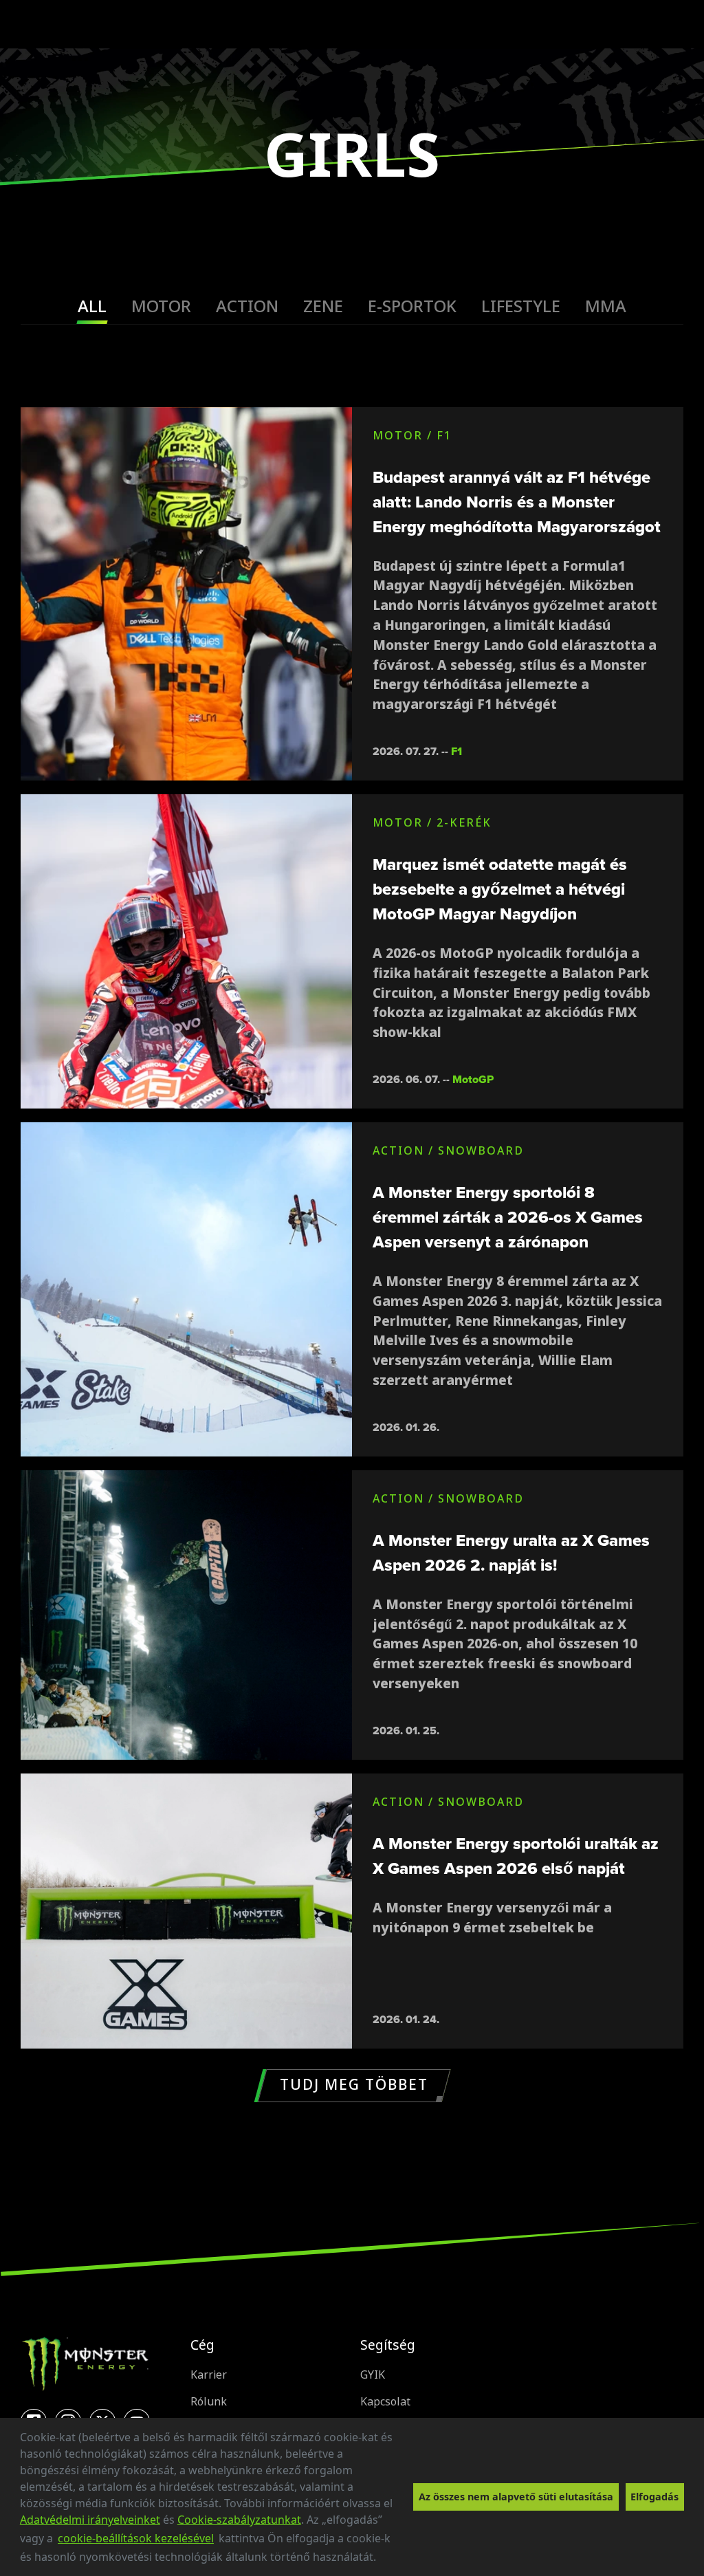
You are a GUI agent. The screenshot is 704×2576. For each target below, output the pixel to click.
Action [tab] (247, 306)
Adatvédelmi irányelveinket (90, 2520)
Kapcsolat (385, 2402)
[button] (381, 2559)
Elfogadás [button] (654, 2497)
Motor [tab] (161, 306)
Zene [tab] (323, 306)
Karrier (209, 2375)
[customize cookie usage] (389, 2561)
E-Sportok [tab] (412, 306)
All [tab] (92, 306)
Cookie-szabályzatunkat (239, 2520)
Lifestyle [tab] (521, 306)
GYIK (373, 2375)
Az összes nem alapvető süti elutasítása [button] (516, 2497)
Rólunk (209, 2402)
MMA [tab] (606, 306)
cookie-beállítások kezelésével (136, 2538)
